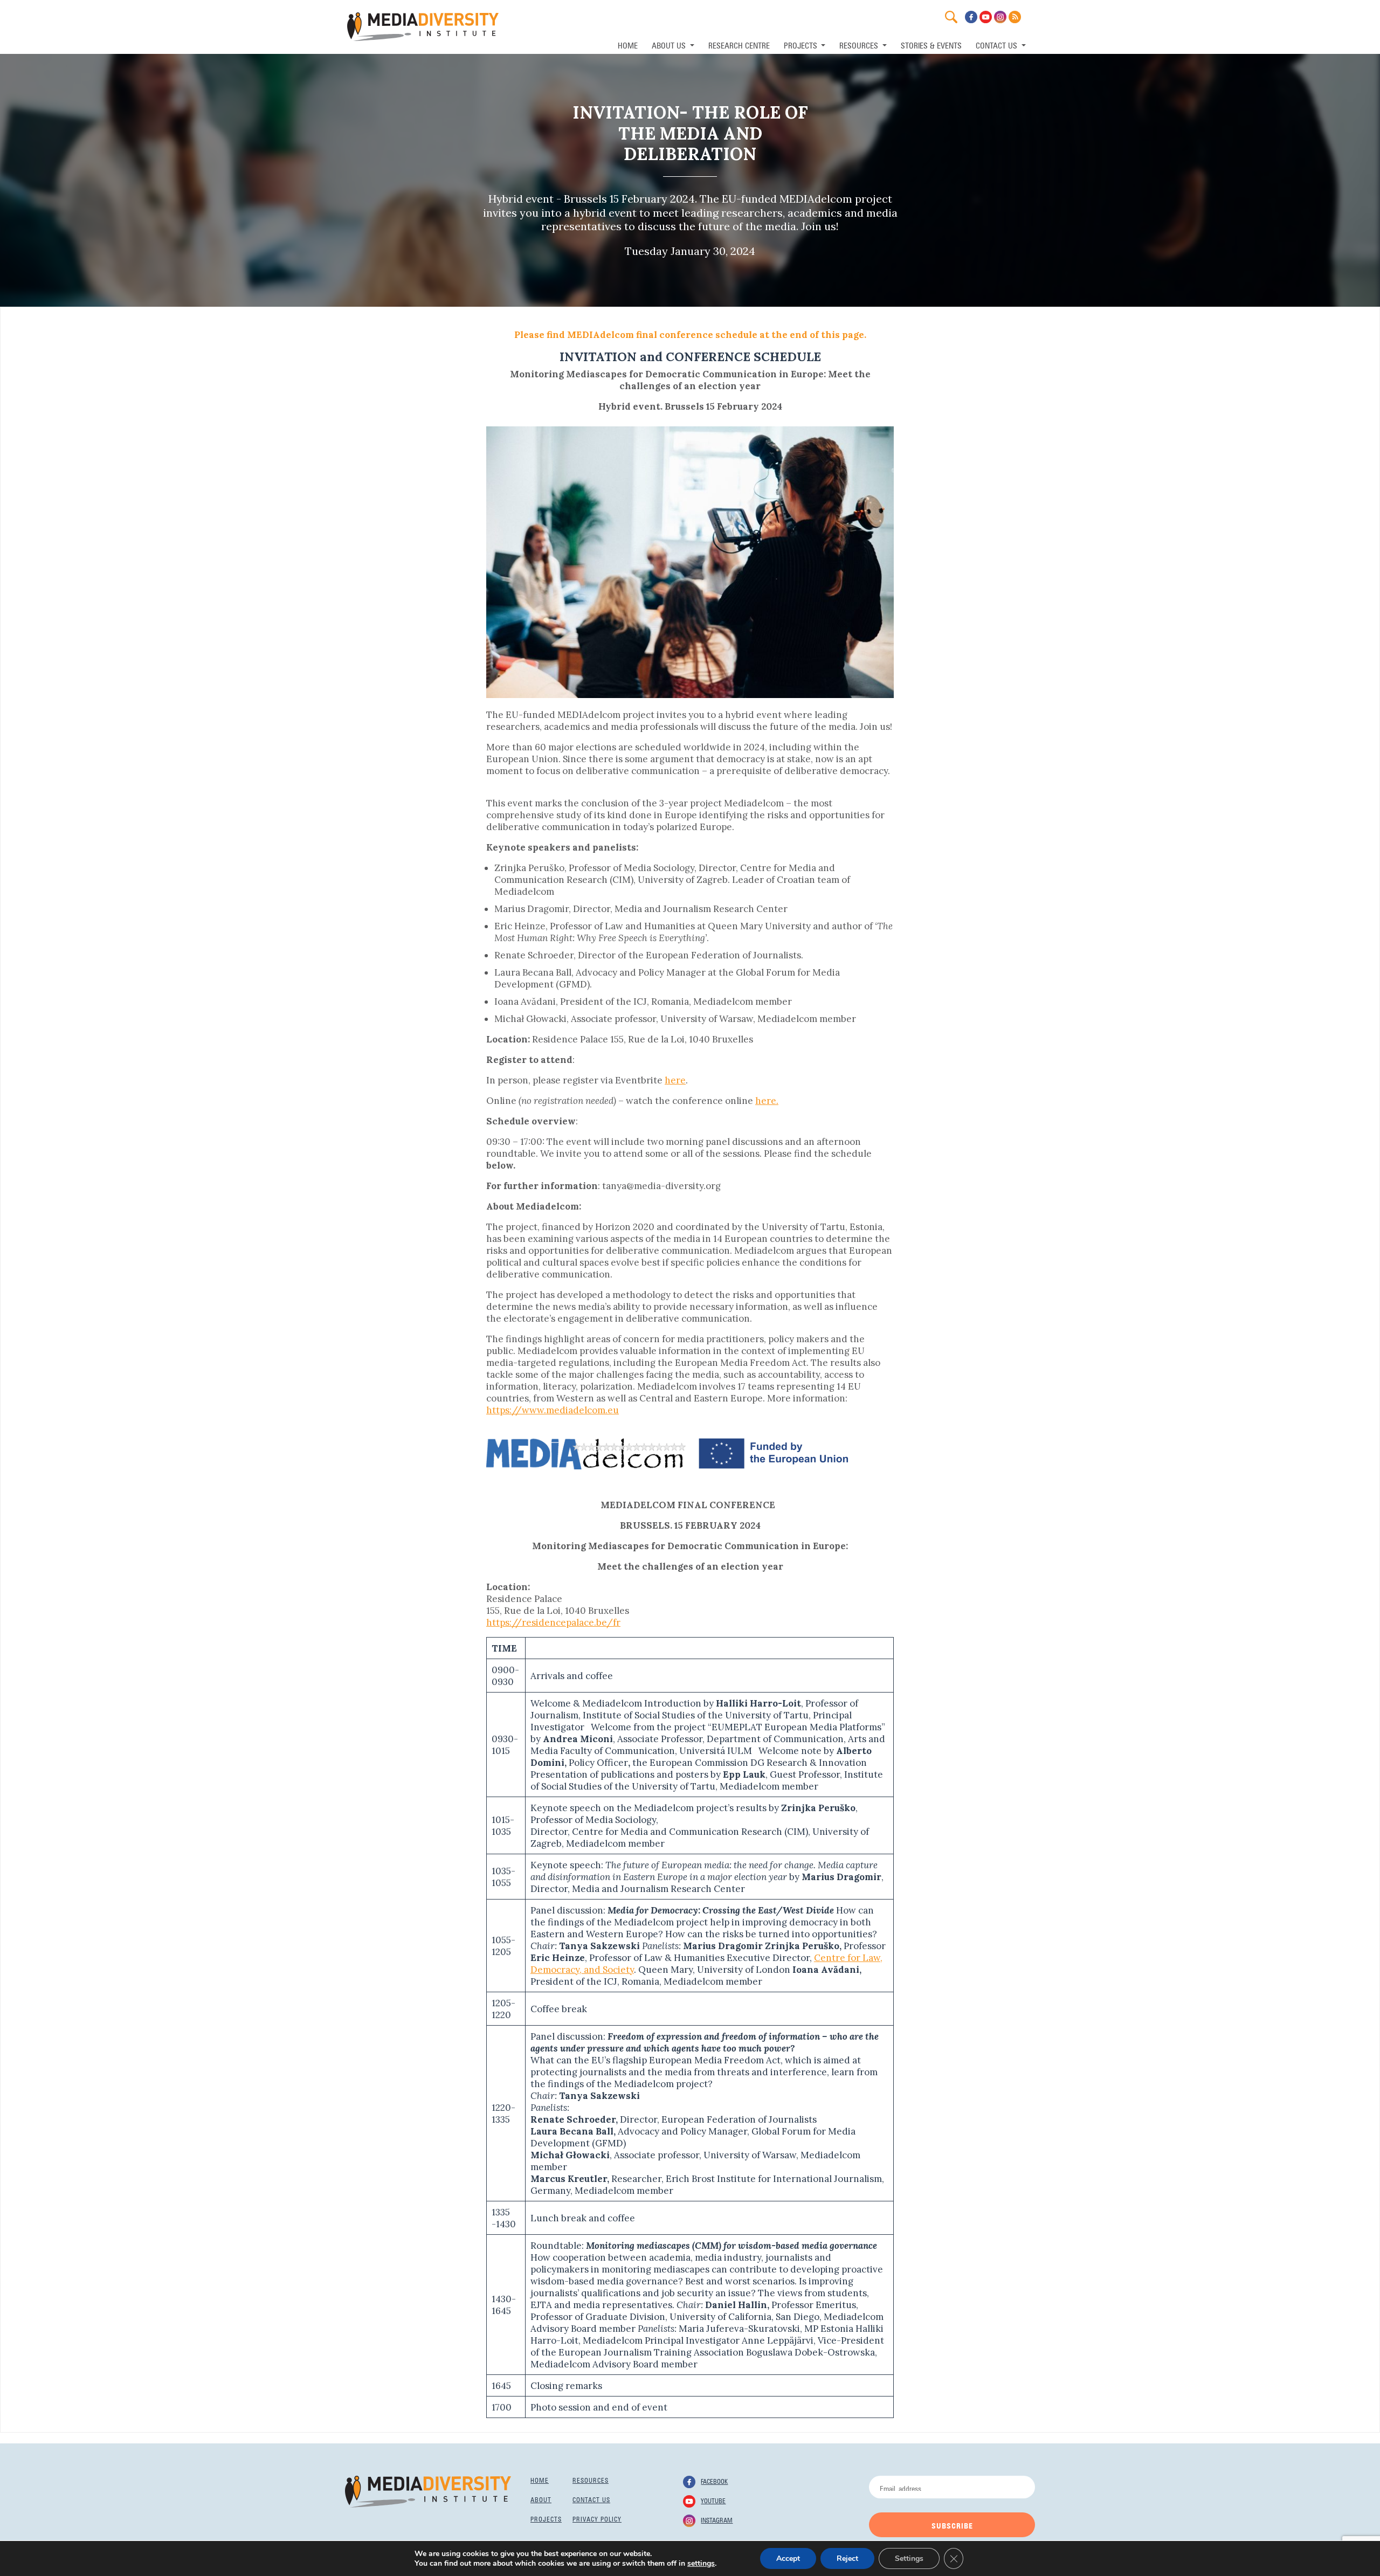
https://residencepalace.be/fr (553, 1622)
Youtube (713, 2500)
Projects (546, 2518)
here (675, 1080)
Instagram (717, 2519)
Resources (591, 2480)
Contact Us (998, 44)
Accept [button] (788, 2558)
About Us (670, 44)
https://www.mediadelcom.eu (553, 1410)
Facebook (714, 2481)
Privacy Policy (597, 2518)
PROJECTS (802, 44)
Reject (847, 2558)
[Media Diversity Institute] (428, 2491)
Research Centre (739, 44)
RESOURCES (860, 44)
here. (767, 1101)
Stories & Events (931, 44)
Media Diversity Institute (423, 27)
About (541, 2499)
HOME (628, 44)
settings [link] (701, 2563)
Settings (909, 2558)
